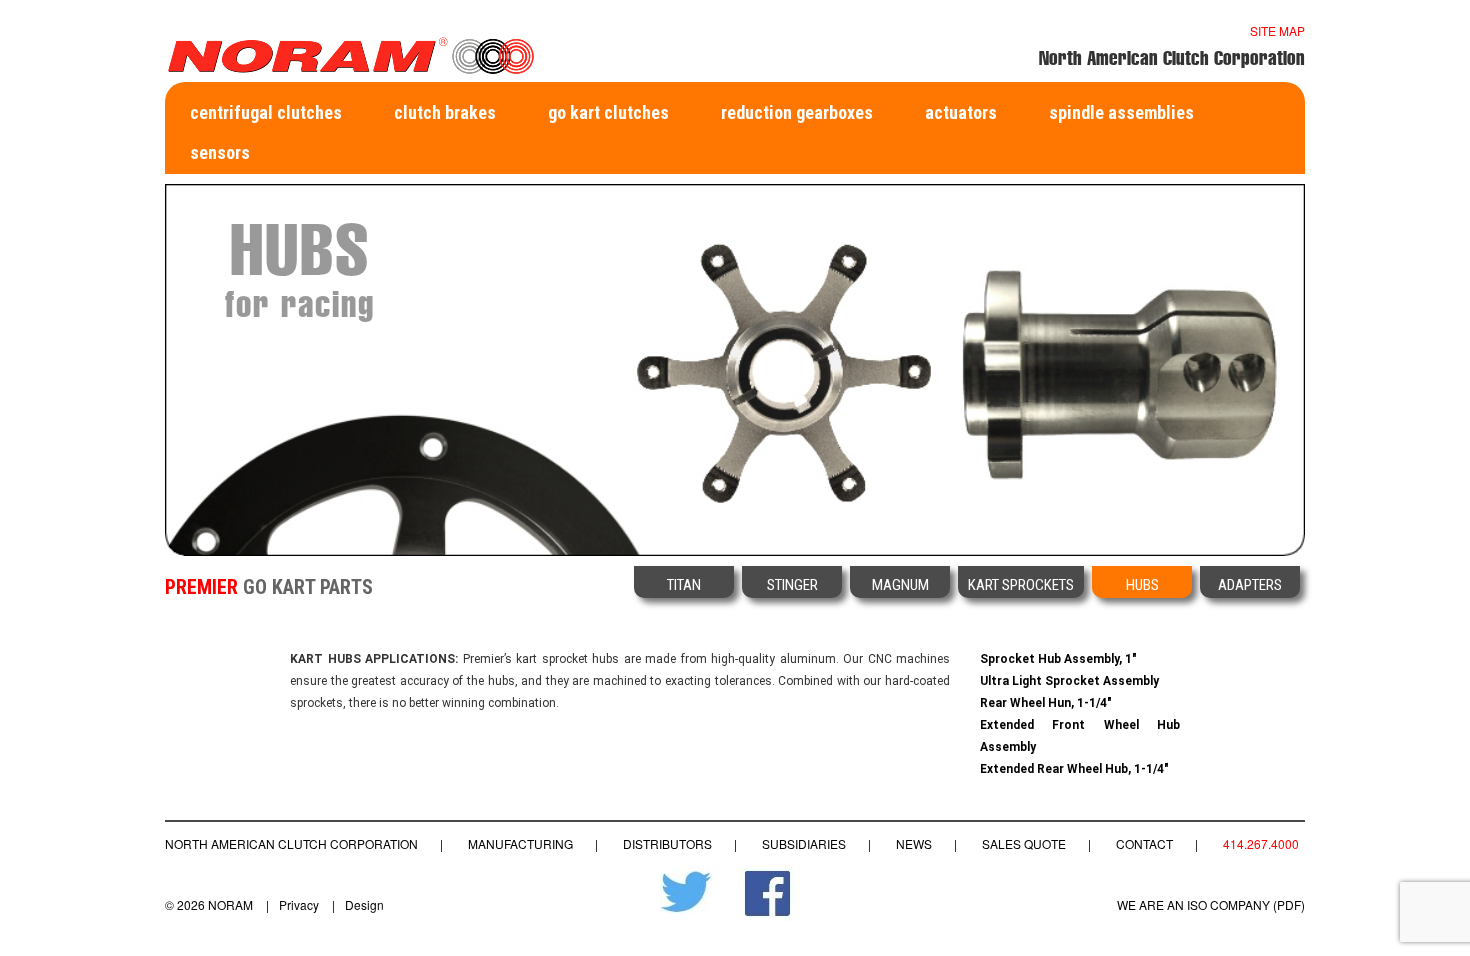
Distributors (667, 843)
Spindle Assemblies (1121, 112)
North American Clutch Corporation (291, 843)
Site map (1277, 30)
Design (364, 904)
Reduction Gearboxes (797, 112)
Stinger (792, 585)
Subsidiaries (804, 843)
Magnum (900, 585)
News (914, 843)
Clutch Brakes (445, 112)
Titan (684, 585)
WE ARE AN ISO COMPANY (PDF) (1211, 904)
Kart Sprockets (1021, 585)
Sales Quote (1024, 843)
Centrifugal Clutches (266, 112)
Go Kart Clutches (608, 112)
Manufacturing (520, 843)
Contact (1144, 843)
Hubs (1142, 585)
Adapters (1250, 585)
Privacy (299, 904)
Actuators (961, 112)
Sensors (220, 152)
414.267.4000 (1261, 843)
